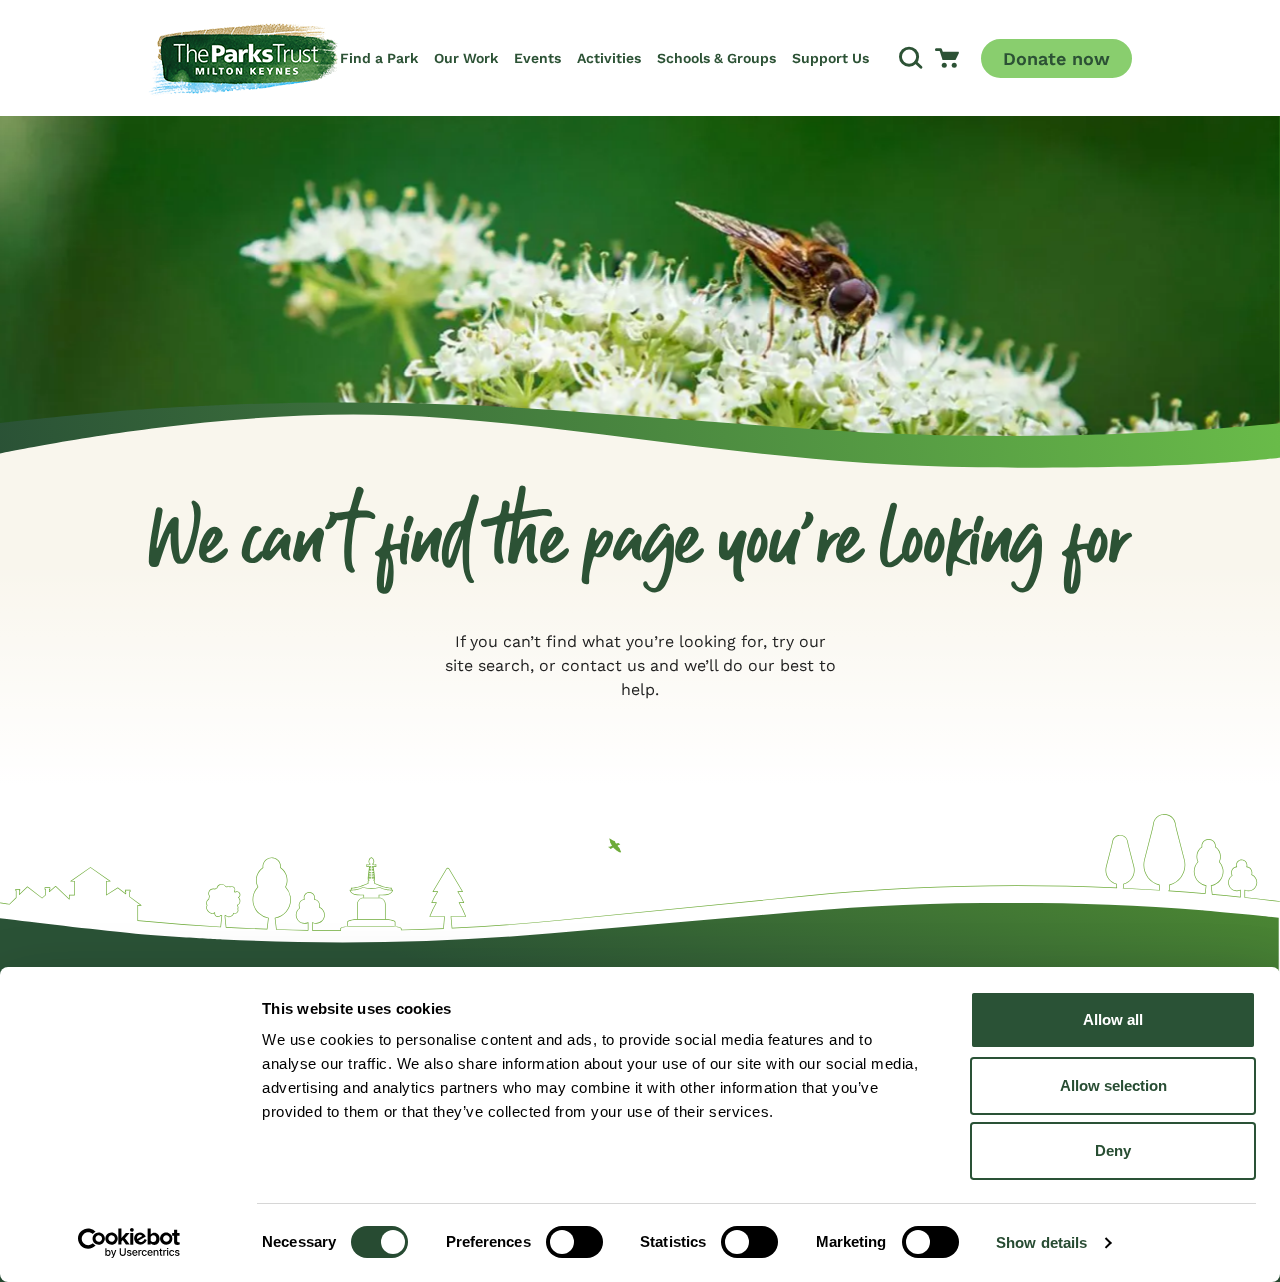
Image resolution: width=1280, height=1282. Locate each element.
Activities (609, 58)
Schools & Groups (716, 58)
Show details (1041, 1242)
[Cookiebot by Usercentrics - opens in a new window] (129, 1243)
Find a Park (379, 58)
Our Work (466, 58)
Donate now (1056, 58)
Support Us (830, 58)
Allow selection (1113, 1085)
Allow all (1113, 1019)
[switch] (574, 1242)
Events (537, 58)
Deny (1113, 1150)
